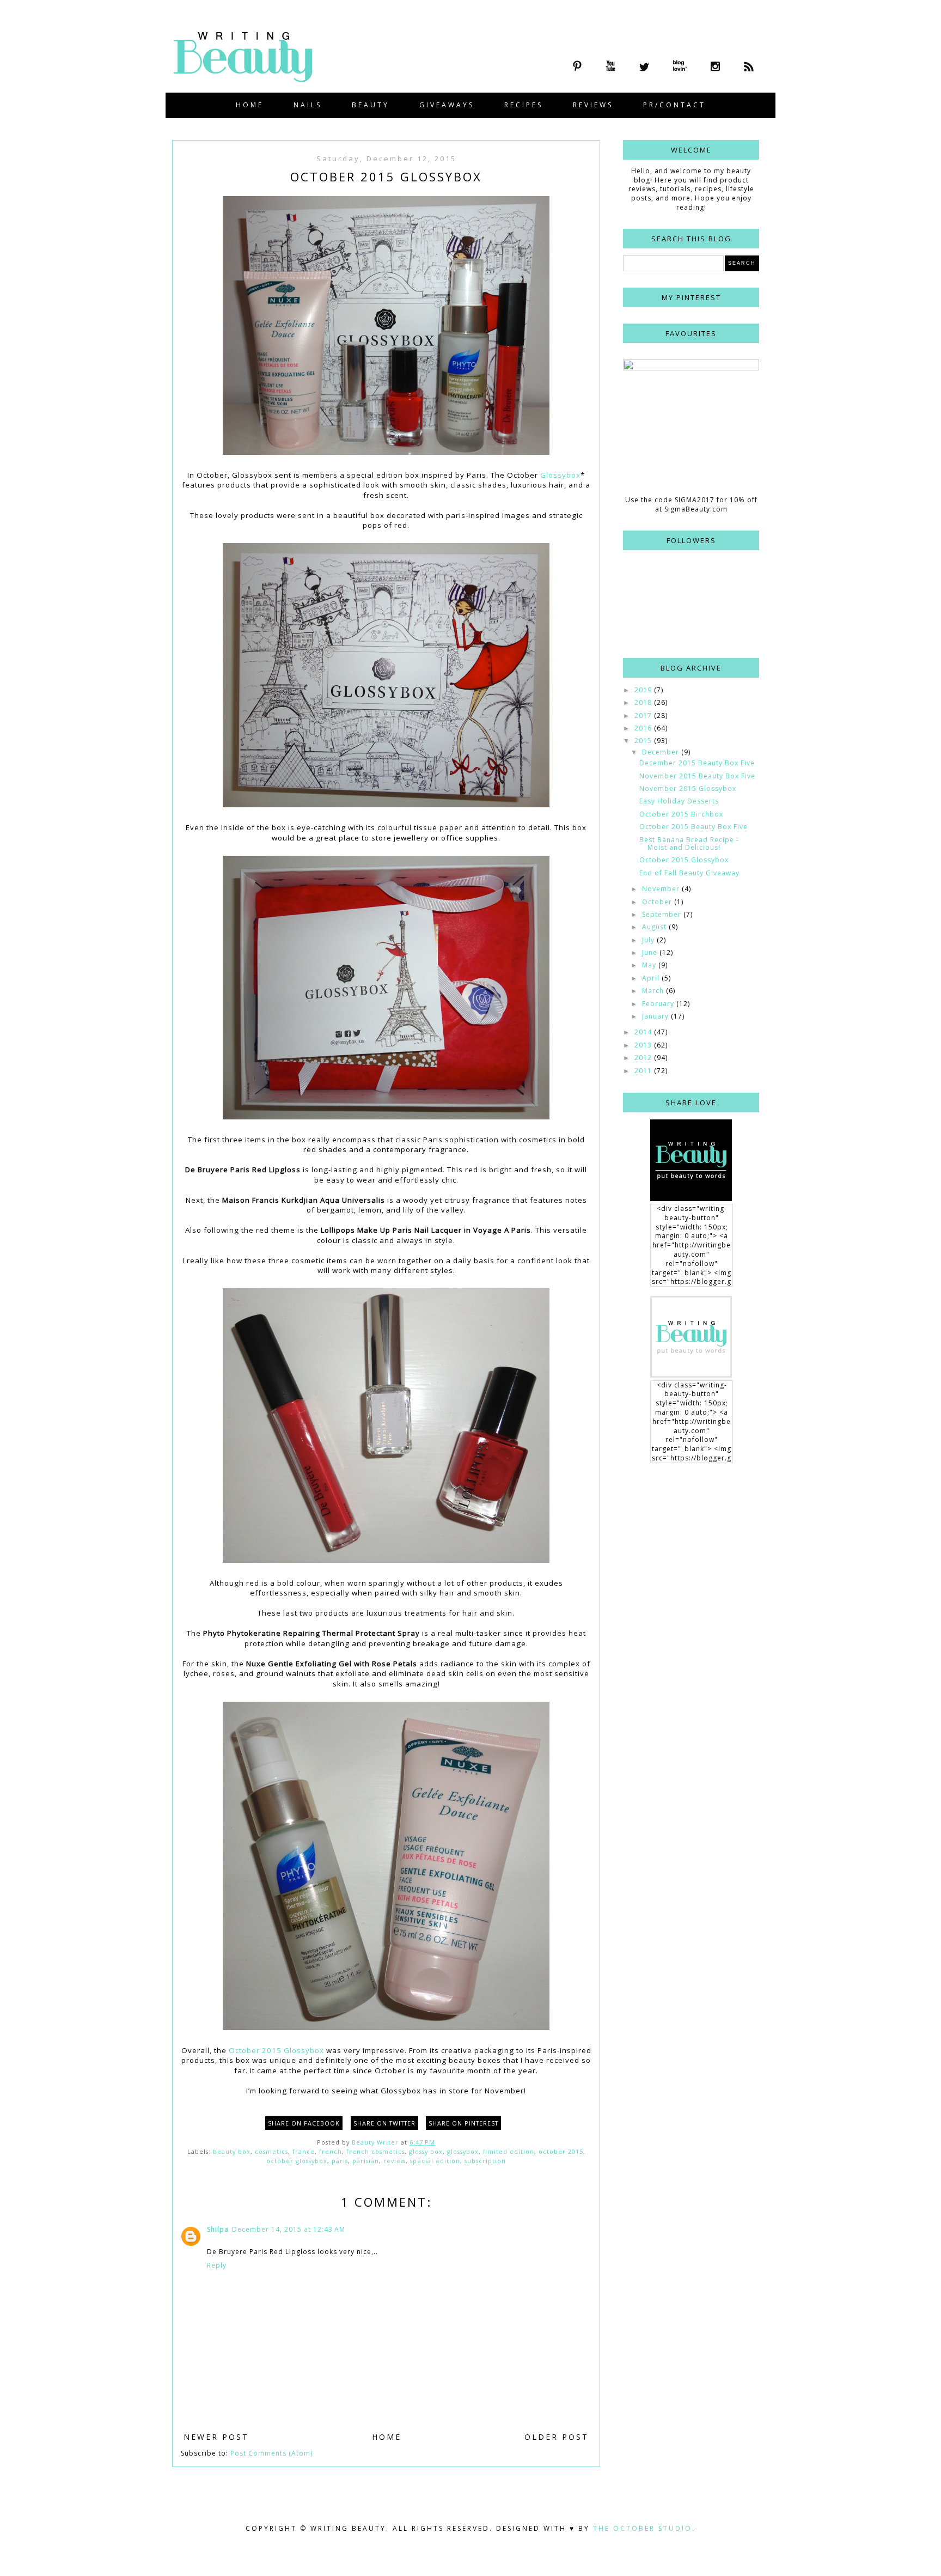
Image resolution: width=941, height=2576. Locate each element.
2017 (644, 715)
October (658, 902)
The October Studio (643, 2528)
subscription (485, 2161)
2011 (644, 1071)
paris (340, 2161)
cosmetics (271, 2151)
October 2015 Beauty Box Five (693, 827)
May (650, 965)
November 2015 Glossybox (688, 788)
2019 (644, 690)
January (656, 1016)
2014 (644, 1032)
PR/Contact (674, 105)
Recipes (524, 105)
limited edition (509, 2151)
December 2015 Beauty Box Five (697, 763)
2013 (644, 1045)
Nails (308, 105)
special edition (435, 2161)
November (662, 889)
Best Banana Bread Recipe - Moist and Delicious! (689, 844)
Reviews (593, 105)
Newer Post (216, 2437)
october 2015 (561, 2151)
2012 (644, 1058)
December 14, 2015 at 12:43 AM (289, 2229)
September (663, 914)
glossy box (426, 2151)
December (662, 752)
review (395, 2161)
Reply (217, 2265)
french (331, 2151)
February (659, 1004)
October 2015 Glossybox (276, 2050)
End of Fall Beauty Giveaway (689, 873)
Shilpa (218, 2229)
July (649, 940)
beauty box (232, 2151)
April (652, 978)
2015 (644, 741)
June (651, 952)
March (654, 991)
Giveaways (447, 105)
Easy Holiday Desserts (679, 801)
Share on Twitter (384, 2123)
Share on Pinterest (463, 2123)
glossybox (463, 2151)
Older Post (557, 2437)
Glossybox (560, 475)
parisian (366, 2161)
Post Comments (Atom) (271, 2453)
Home (250, 105)
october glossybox (297, 2161)
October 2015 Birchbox (681, 814)
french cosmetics (375, 2151)
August (655, 927)
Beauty (371, 105)
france (304, 2151)
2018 (644, 702)
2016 (644, 728)
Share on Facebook (304, 2123)
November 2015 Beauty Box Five (697, 776)
